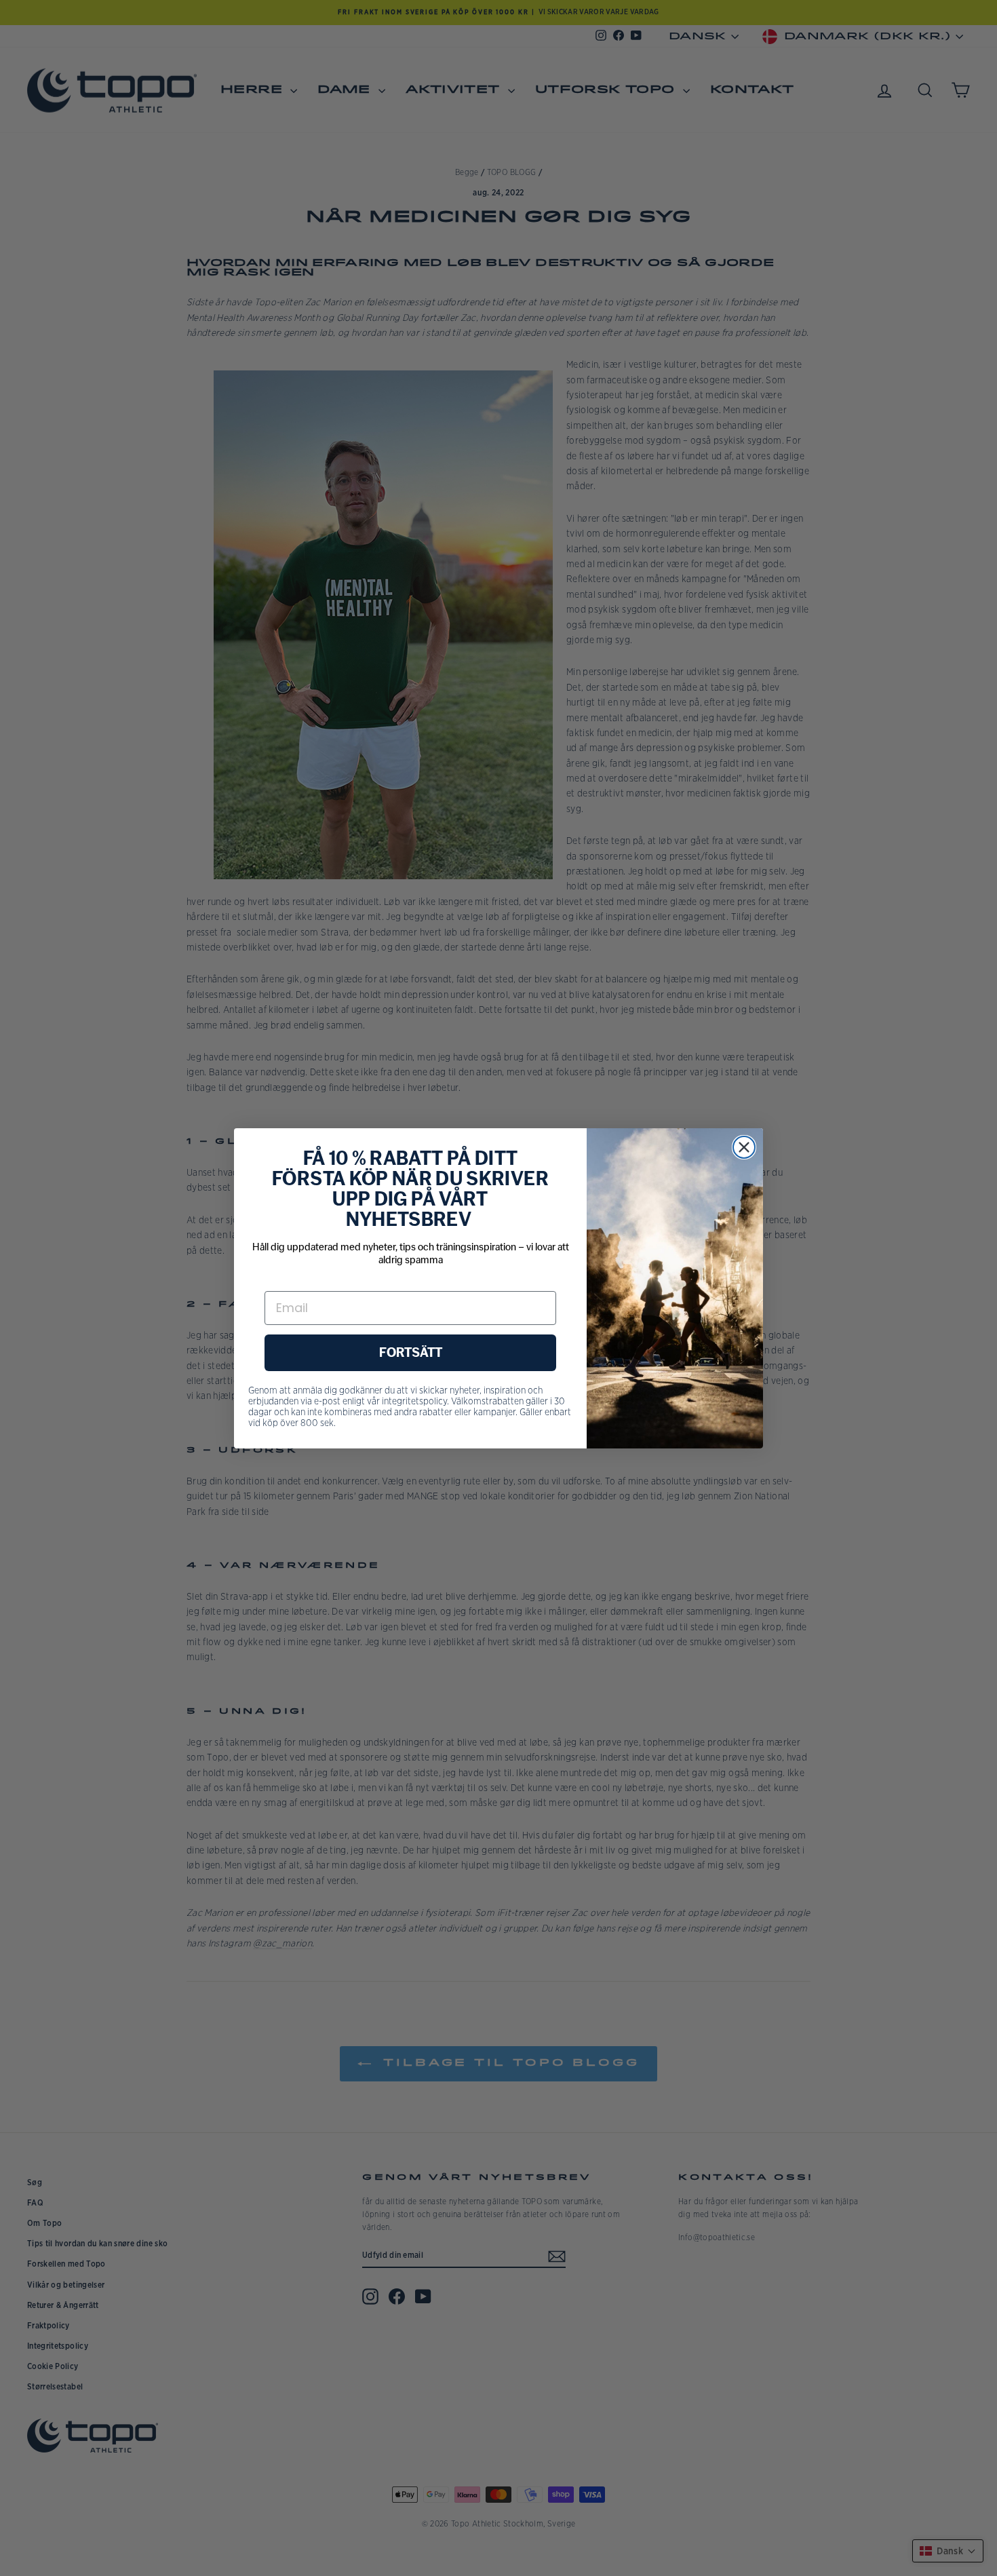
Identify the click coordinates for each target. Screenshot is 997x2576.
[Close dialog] (744, 1147)
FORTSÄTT (411, 1353)
